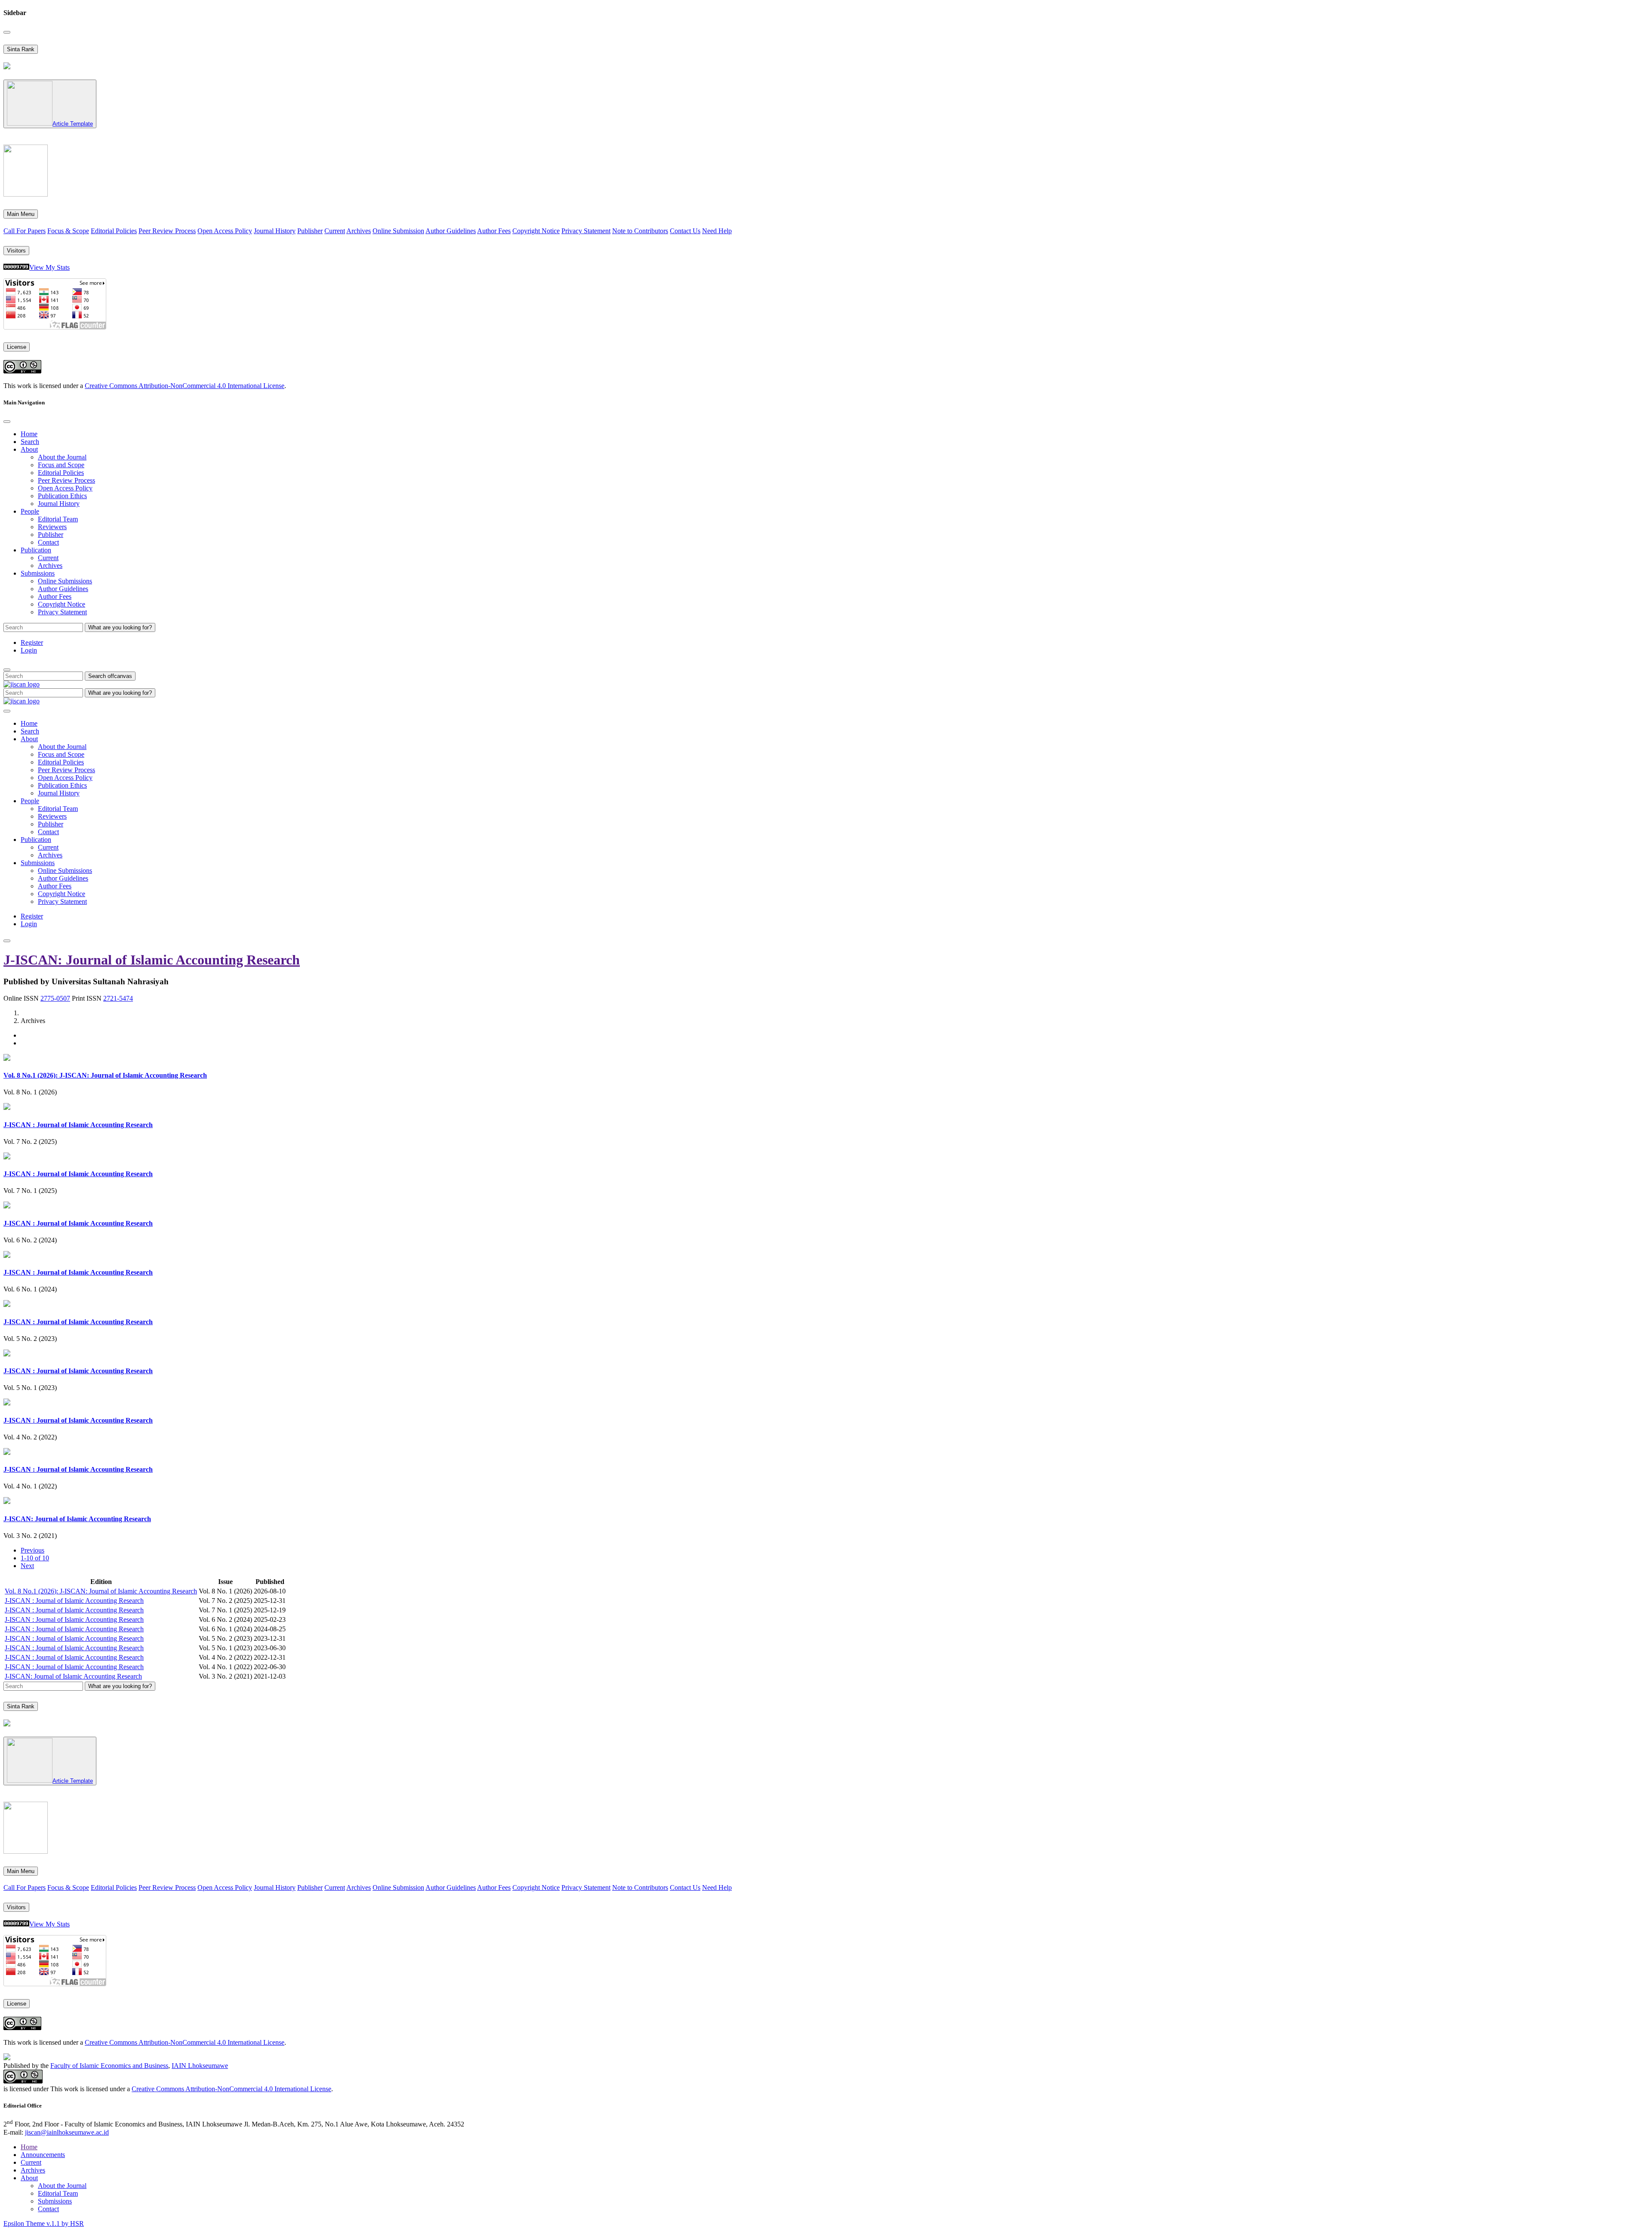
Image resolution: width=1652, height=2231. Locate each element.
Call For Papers (25, 231)
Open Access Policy (225, 231)
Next (27, 1566)
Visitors (16, 251)
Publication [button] (36, 550)
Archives (359, 231)
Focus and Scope (61, 465)
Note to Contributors (640, 231)
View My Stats (49, 267)
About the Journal (62, 457)
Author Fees (494, 231)
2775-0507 (55, 998)
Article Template (73, 124)
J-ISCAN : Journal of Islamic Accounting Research (78, 1125)
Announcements (43, 2155)
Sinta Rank (21, 49)
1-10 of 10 (35, 1558)
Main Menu (21, 214)
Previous (32, 1550)
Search (30, 442)
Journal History (275, 231)
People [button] (30, 511)
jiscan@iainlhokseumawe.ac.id (67, 2132)
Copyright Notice (536, 231)
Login (29, 650)
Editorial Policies (114, 231)
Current (335, 231)
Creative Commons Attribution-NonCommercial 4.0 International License (185, 386)
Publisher (310, 231)
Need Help (717, 231)
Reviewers (52, 527)
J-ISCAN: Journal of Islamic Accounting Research (152, 960)
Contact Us (685, 231)
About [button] (29, 449)
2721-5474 (118, 998)
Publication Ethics (62, 496)
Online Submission (398, 231)
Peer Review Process (167, 231)
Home (29, 434)
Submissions (55, 2201)
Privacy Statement (586, 231)
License (17, 347)
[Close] (7, 32)
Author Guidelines (451, 231)
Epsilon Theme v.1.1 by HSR (44, 2223)
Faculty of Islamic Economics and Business (109, 2066)
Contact (48, 542)
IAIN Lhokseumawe (200, 2066)
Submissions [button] (38, 573)
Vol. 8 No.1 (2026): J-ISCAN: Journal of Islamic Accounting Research (105, 1075)
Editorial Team (58, 519)
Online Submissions (65, 581)
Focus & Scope (68, 231)
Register (32, 642)
